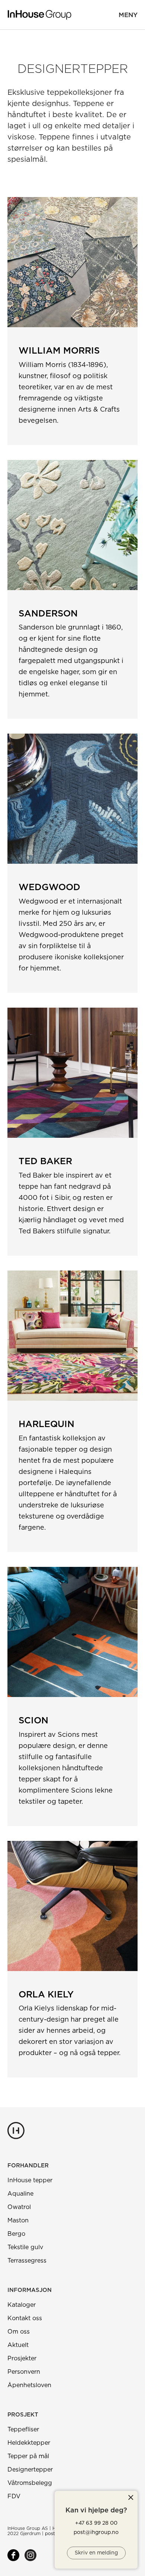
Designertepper (30, 2470)
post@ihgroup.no (96, 2532)
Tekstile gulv (25, 2247)
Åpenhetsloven (29, 2385)
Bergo (16, 2234)
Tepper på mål (28, 2456)
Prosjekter (22, 2358)
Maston (18, 2221)
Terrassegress (27, 2261)
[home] (39, 15)
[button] (128, 15)
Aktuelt (18, 2345)
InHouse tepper (30, 2180)
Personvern (24, 2372)
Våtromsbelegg (30, 2483)
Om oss (19, 2332)
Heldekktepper (29, 2443)
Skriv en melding (96, 2553)
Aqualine (20, 2194)
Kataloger (22, 2305)
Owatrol (19, 2207)
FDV (14, 2496)
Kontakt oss (25, 2318)
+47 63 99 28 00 (96, 2523)
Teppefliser (23, 2430)
